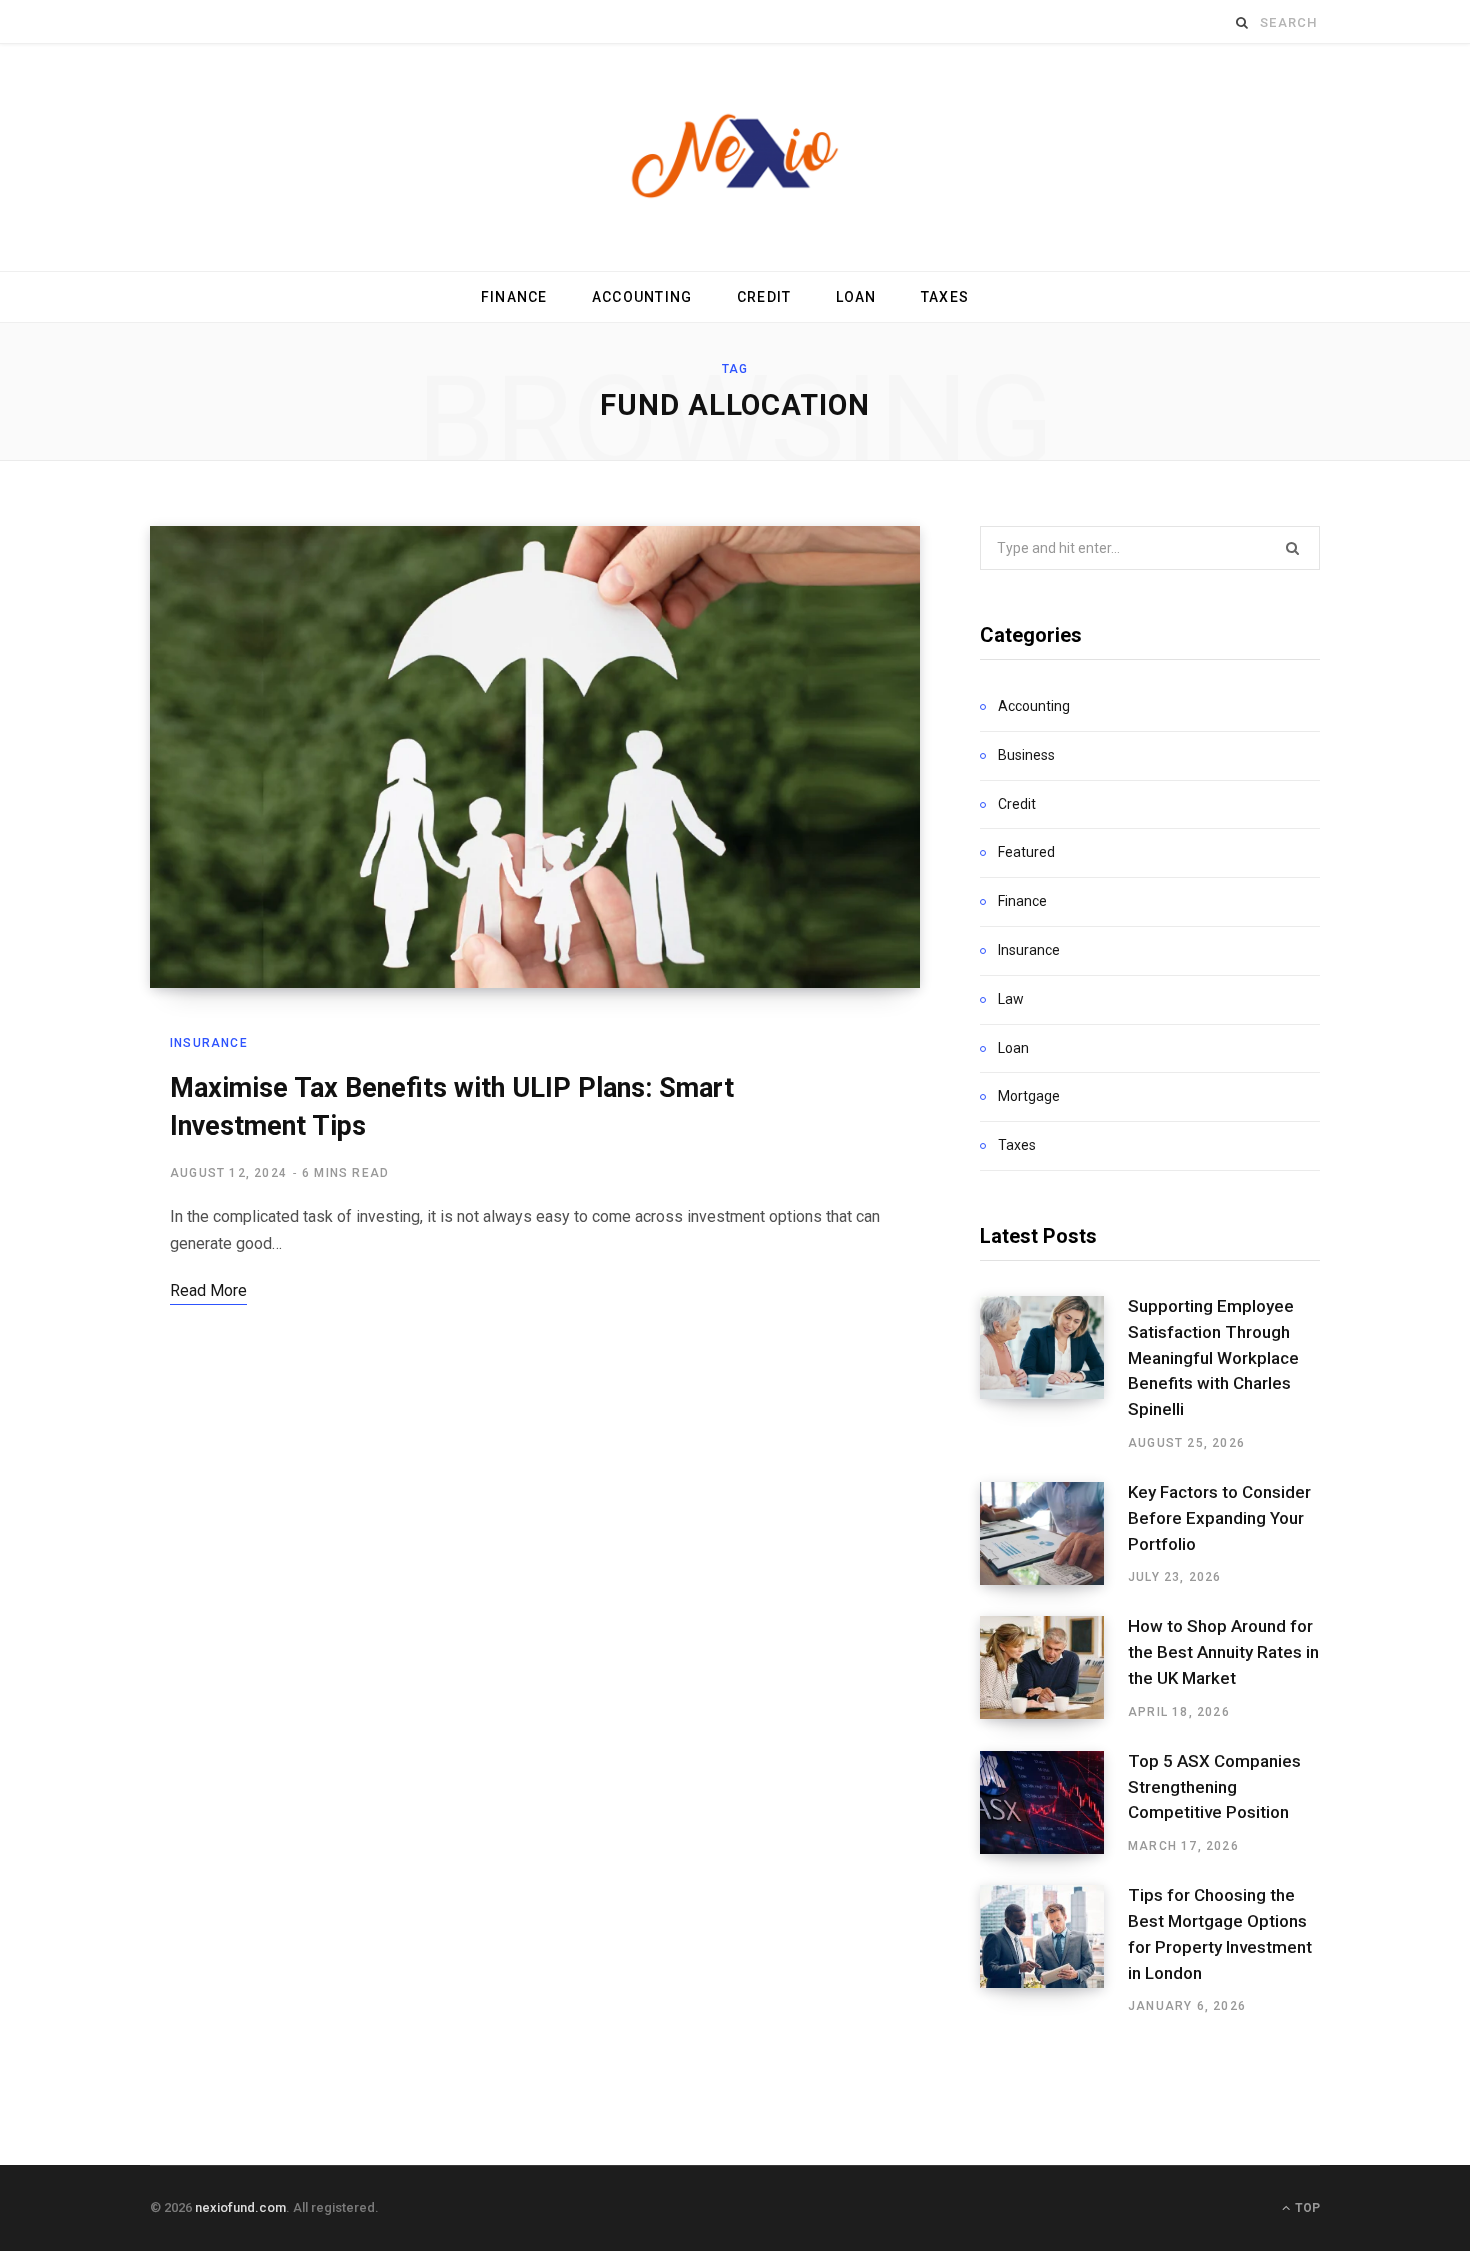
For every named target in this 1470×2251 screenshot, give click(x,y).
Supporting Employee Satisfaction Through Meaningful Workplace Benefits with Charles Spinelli (1213, 1357)
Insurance (209, 1043)
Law (1011, 999)
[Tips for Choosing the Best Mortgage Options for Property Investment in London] (1054, 1950)
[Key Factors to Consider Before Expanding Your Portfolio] (1054, 1534)
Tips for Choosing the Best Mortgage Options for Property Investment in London (1220, 1933)
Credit (764, 297)
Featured (1026, 852)
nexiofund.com (240, 2207)
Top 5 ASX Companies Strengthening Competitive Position (1214, 1787)
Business (1026, 755)
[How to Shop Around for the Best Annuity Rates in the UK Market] (1054, 1668)
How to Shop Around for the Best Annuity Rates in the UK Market (1223, 1652)
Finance (514, 297)
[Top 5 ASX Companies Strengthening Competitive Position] (1054, 1803)
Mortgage (1029, 1096)
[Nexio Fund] (735, 157)
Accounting (642, 297)
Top (1306, 2208)
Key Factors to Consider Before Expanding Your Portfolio (1219, 1518)
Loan (856, 297)
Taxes (945, 297)
